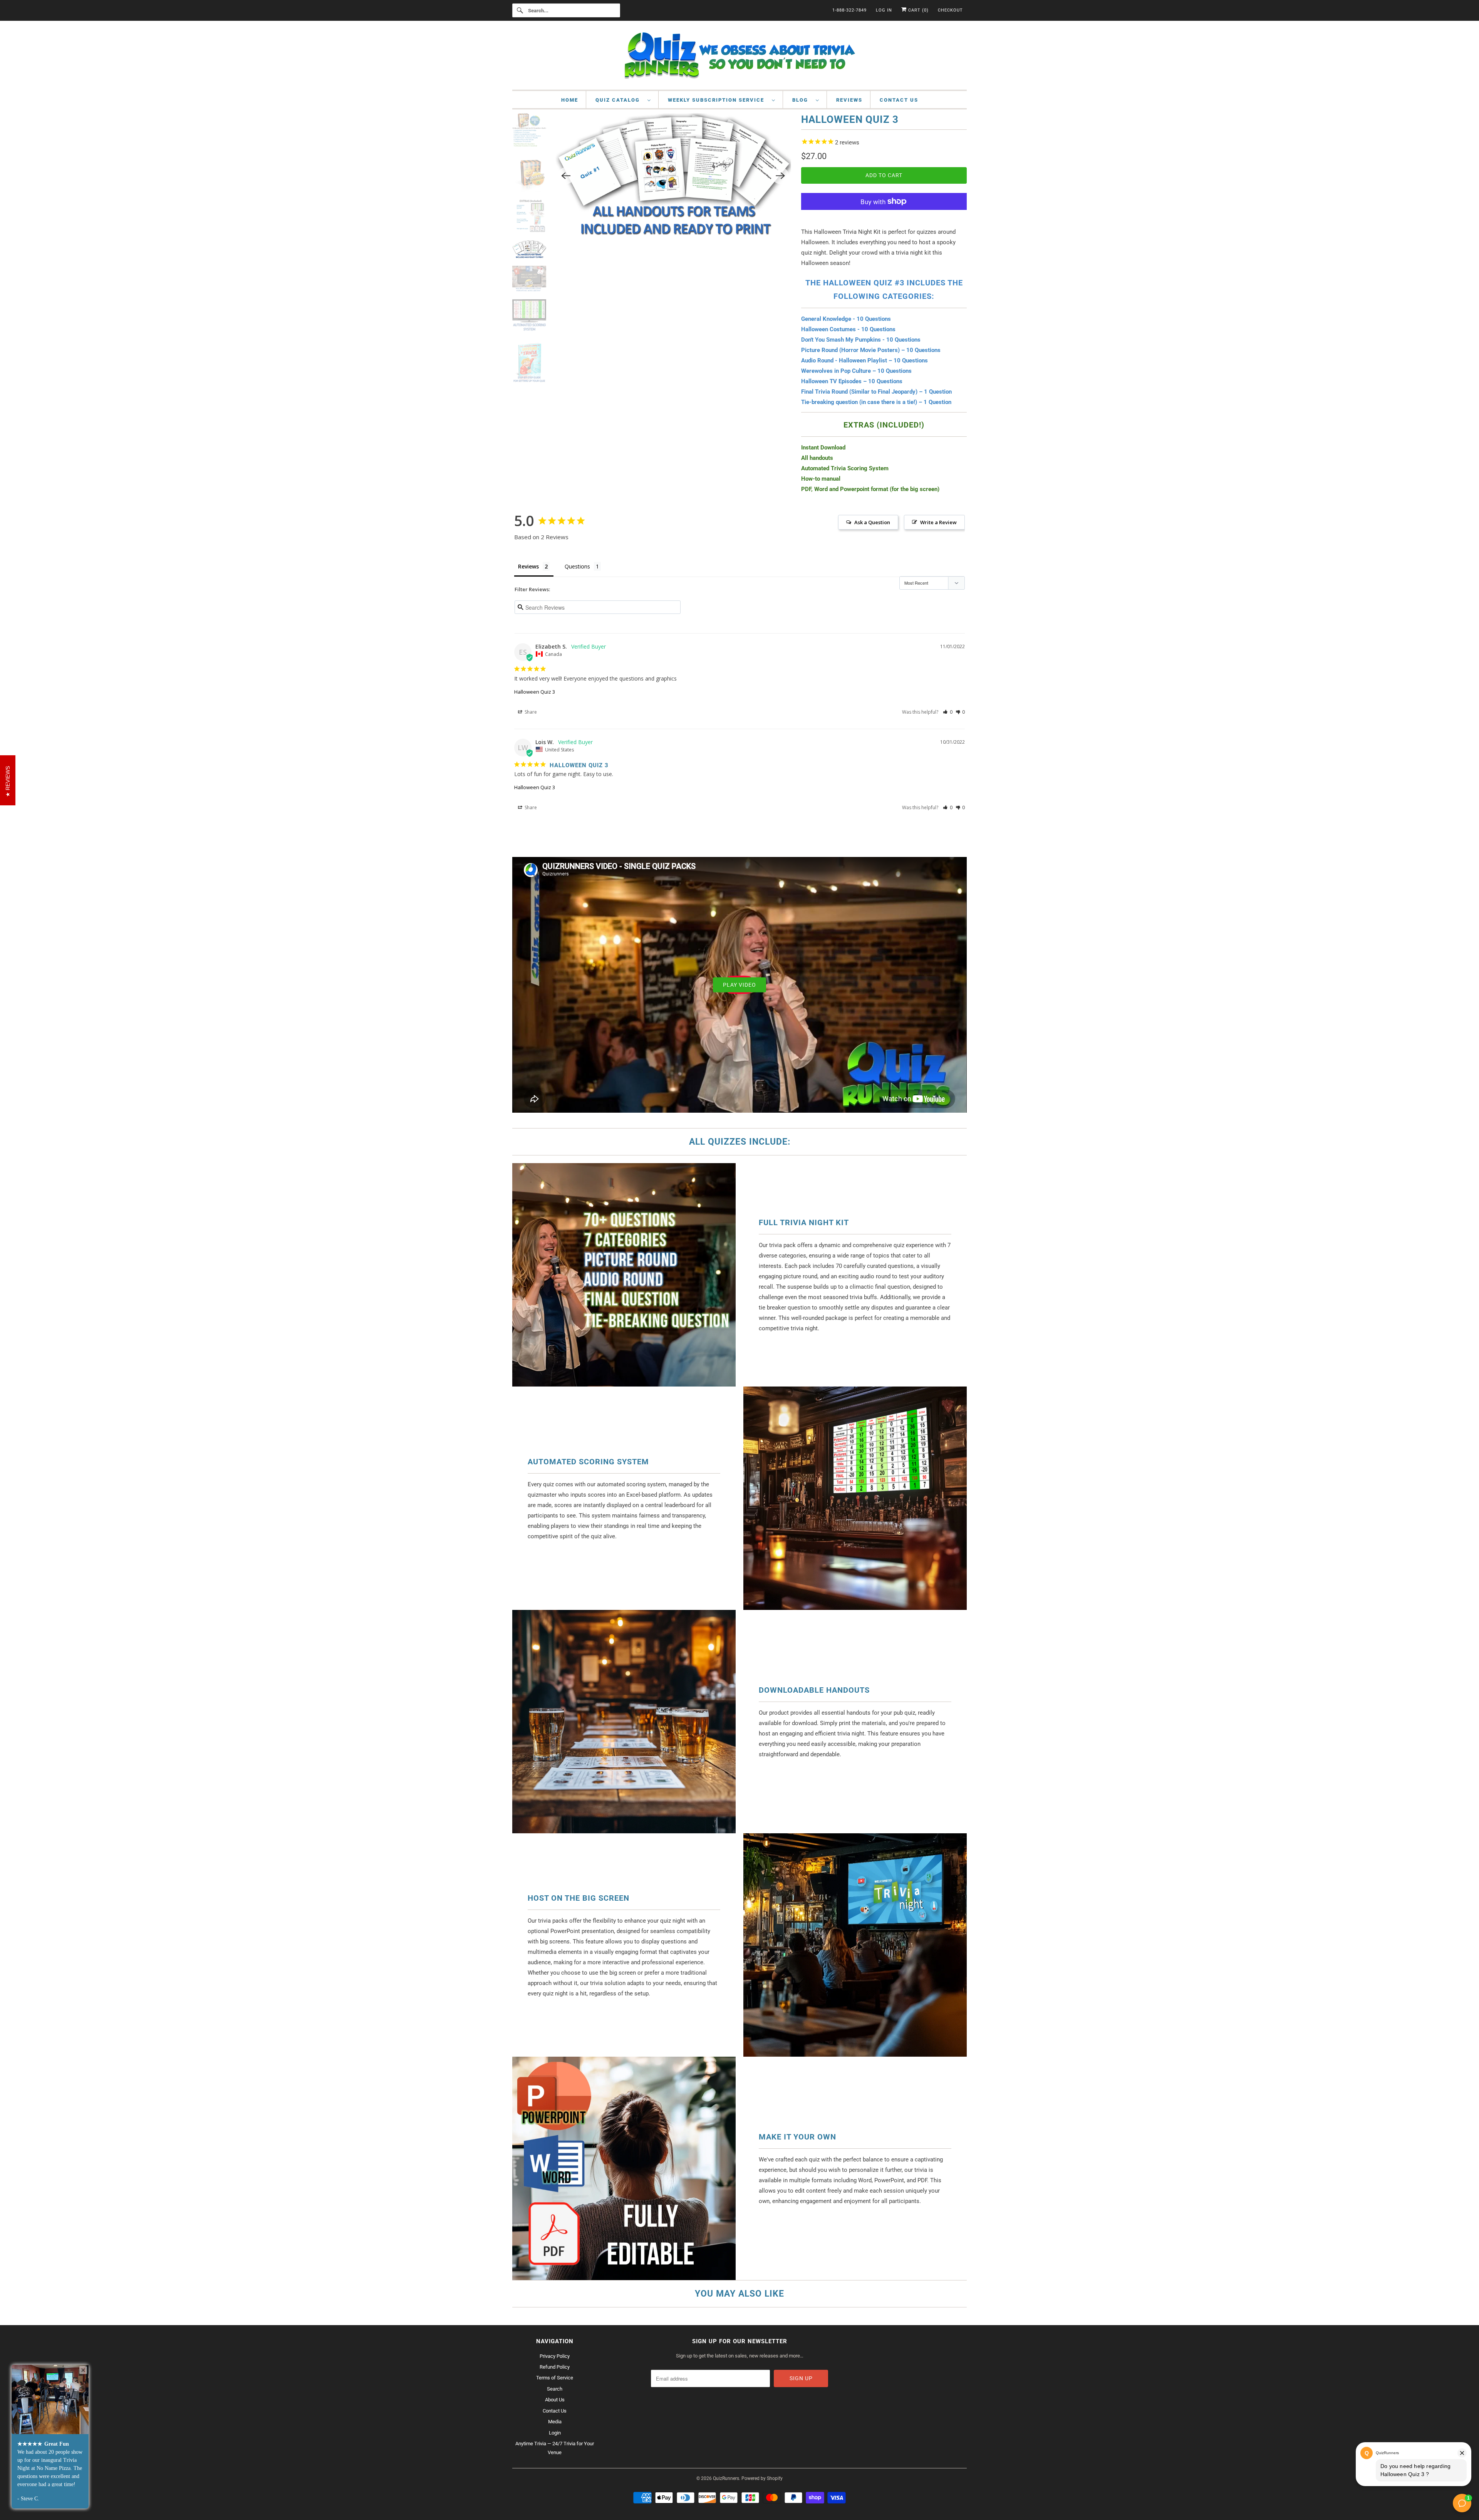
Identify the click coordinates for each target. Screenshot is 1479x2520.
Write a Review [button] (938, 522)
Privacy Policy (555, 2356)
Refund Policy (555, 2367)
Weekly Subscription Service (718, 100)
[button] (948, 712)
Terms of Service (555, 2378)
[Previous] (566, 206)
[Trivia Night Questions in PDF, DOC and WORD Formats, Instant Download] (673, 206)
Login (555, 2433)
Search (555, 2389)
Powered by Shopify (762, 2478)
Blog (802, 100)
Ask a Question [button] (872, 522)
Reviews (849, 100)
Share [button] (530, 712)
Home (570, 100)
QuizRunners (726, 2478)
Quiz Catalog (620, 100)
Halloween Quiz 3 (535, 692)
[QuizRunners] (739, 57)
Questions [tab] (577, 566)
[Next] (780, 206)
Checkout (950, 10)
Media (555, 2422)
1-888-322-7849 (849, 10)
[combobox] (566, 10)
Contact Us (899, 100)
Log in (884, 10)
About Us (555, 2400)
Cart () (918, 10)
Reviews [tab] (528, 566)
